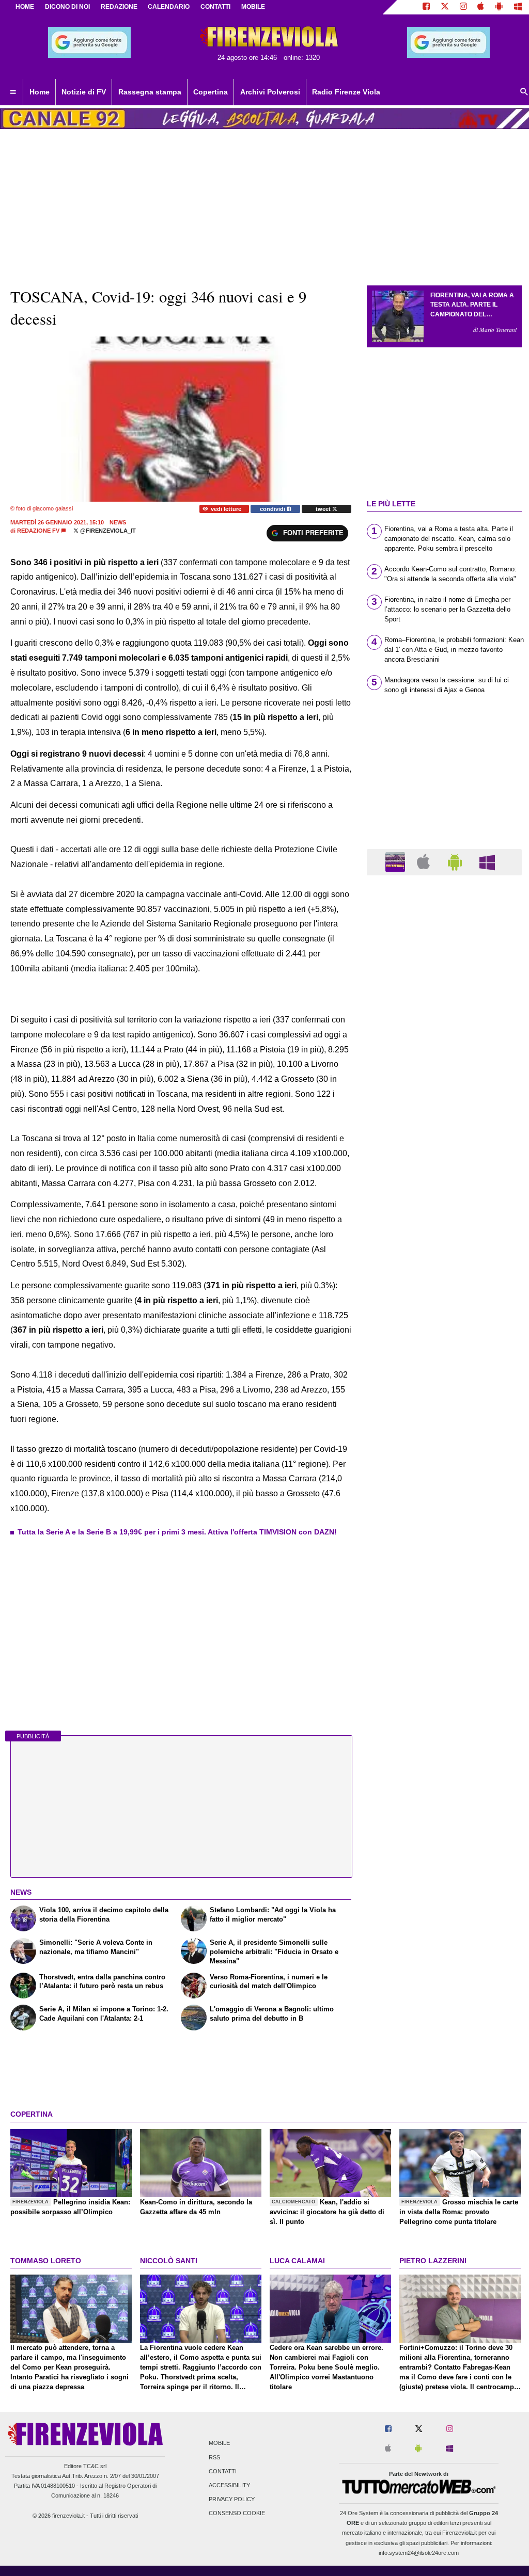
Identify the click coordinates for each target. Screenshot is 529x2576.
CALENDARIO (169, 7)
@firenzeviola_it (107, 531)
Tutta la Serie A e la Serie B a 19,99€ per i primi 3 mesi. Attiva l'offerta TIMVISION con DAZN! (177, 1532)
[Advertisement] (444, 1284)
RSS (214, 2457)
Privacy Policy (232, 2500)
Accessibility (229, 2485)
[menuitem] (13, 92)
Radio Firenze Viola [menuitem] (346, 92)
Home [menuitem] (40, 92)
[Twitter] (445, 7)
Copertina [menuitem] (211, 92)
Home (25, 7)
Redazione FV (38, 531)
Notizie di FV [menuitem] (84, 92)
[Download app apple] (481, 7)
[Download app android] (499, 7)
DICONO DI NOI (67, 7)
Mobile (219, 2443)
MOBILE (253, 7)
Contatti (223, 2471)
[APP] (397, 862)
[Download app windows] (518, 7)
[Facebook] (426, 7)
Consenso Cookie (237, 2514)
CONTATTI (215, 7)
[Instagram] (463, 7)
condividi (273, 509)
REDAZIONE (119, 7)
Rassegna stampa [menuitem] (150, 92)
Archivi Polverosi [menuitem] (270, 92)
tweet (324, 509)
